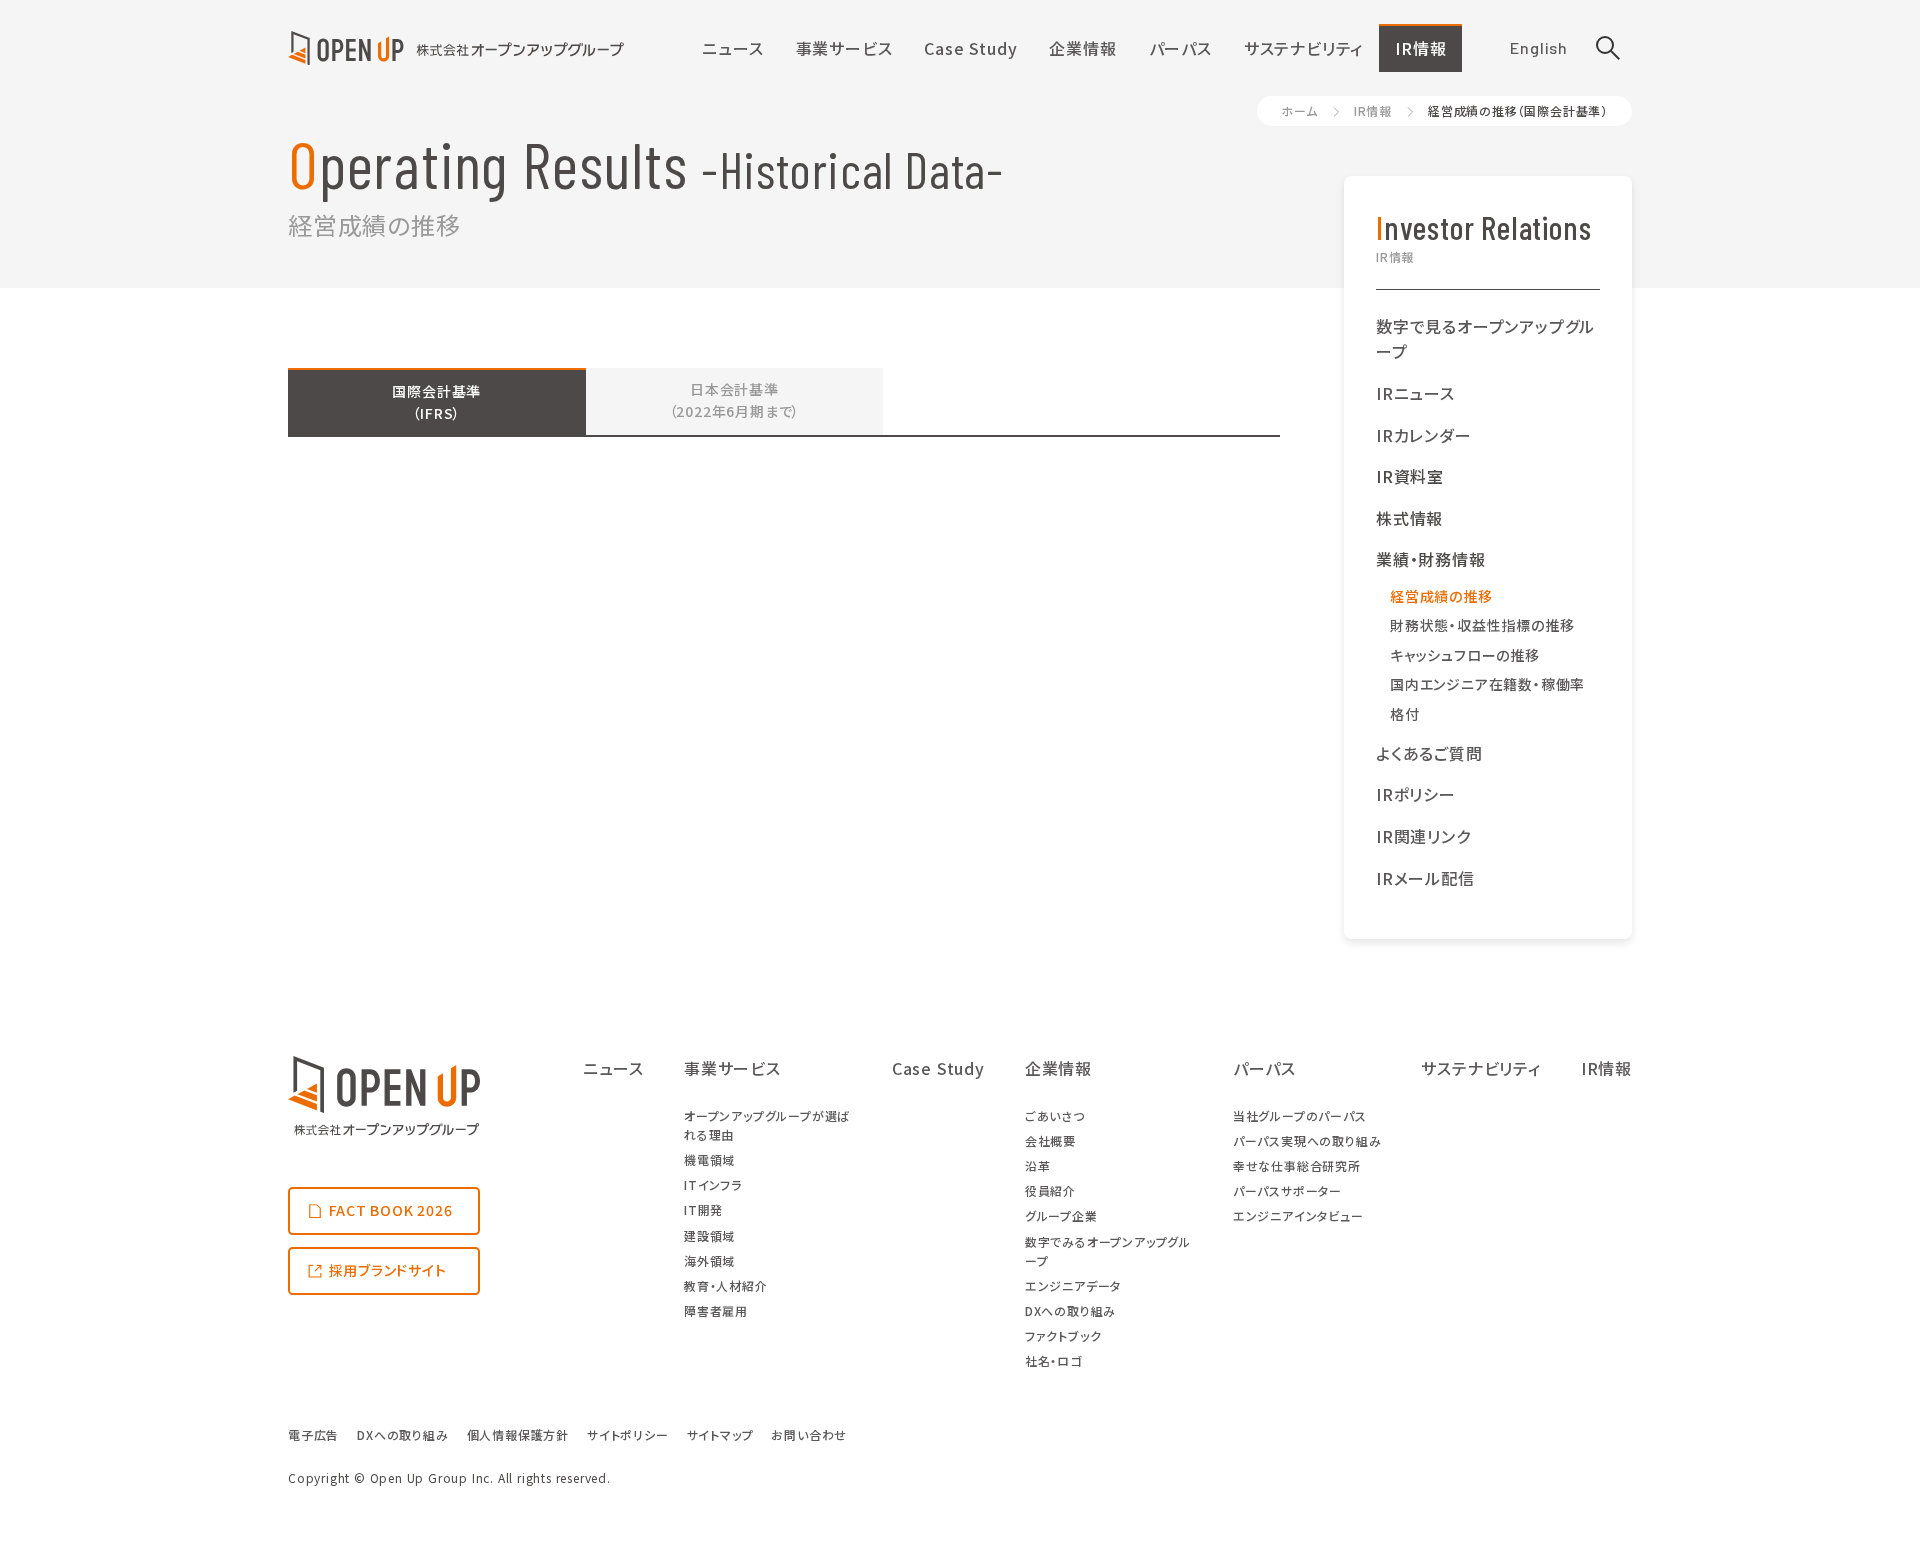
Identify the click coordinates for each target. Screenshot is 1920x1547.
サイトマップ (720, 1434)
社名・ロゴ (1053, 1360)
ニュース (732, 48)
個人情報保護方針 (518, 1434)
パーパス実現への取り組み (1307, 1140)
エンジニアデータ (1073, 1285)
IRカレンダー (1424, 435)
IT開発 (703, 1209)
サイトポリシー (628, 1434)
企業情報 (1082, 48)
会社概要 (1050, 1140)
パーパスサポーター (1287, 1190)
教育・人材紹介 (726, 1285)
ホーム (1299, 110)
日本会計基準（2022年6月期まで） (735, 400)
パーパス (1180, 48)
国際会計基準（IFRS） (436, 402)
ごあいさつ (1055, 1115)
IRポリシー (1416, 794)
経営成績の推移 (1441, 596)
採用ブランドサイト (388, 1270)
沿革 (1038, 1165)
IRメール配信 (1425, 878)
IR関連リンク (1423, 836)
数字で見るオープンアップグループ (1485, 339)
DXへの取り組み (1070, 1310)
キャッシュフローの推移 (1465, 655)
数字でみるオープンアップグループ (1108, 1251)
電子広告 (313, 1434)
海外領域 (709, 1260)
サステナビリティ (1303, 48)
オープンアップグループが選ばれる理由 (767, 1125)
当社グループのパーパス (1300, 1115)
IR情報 (1420, 48)
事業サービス (844, 48)
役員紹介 (1050, 1190)
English (1539, 47)
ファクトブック (1063, 1335)
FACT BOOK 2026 (391, 1210)
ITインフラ (713, 1184)
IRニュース (1415, 393)
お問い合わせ (809, 1434)
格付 (1405, 714)
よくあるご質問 (1429, 753)
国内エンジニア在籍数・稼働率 (1487, 684)
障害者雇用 (716, 1310)
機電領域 (709, 1159)
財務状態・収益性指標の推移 (1482, 625)
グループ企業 (1061, 1215)
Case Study (970, 48)
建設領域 (709, 1235)
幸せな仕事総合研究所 (1297, 1165)
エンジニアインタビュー (1298, 1215)
